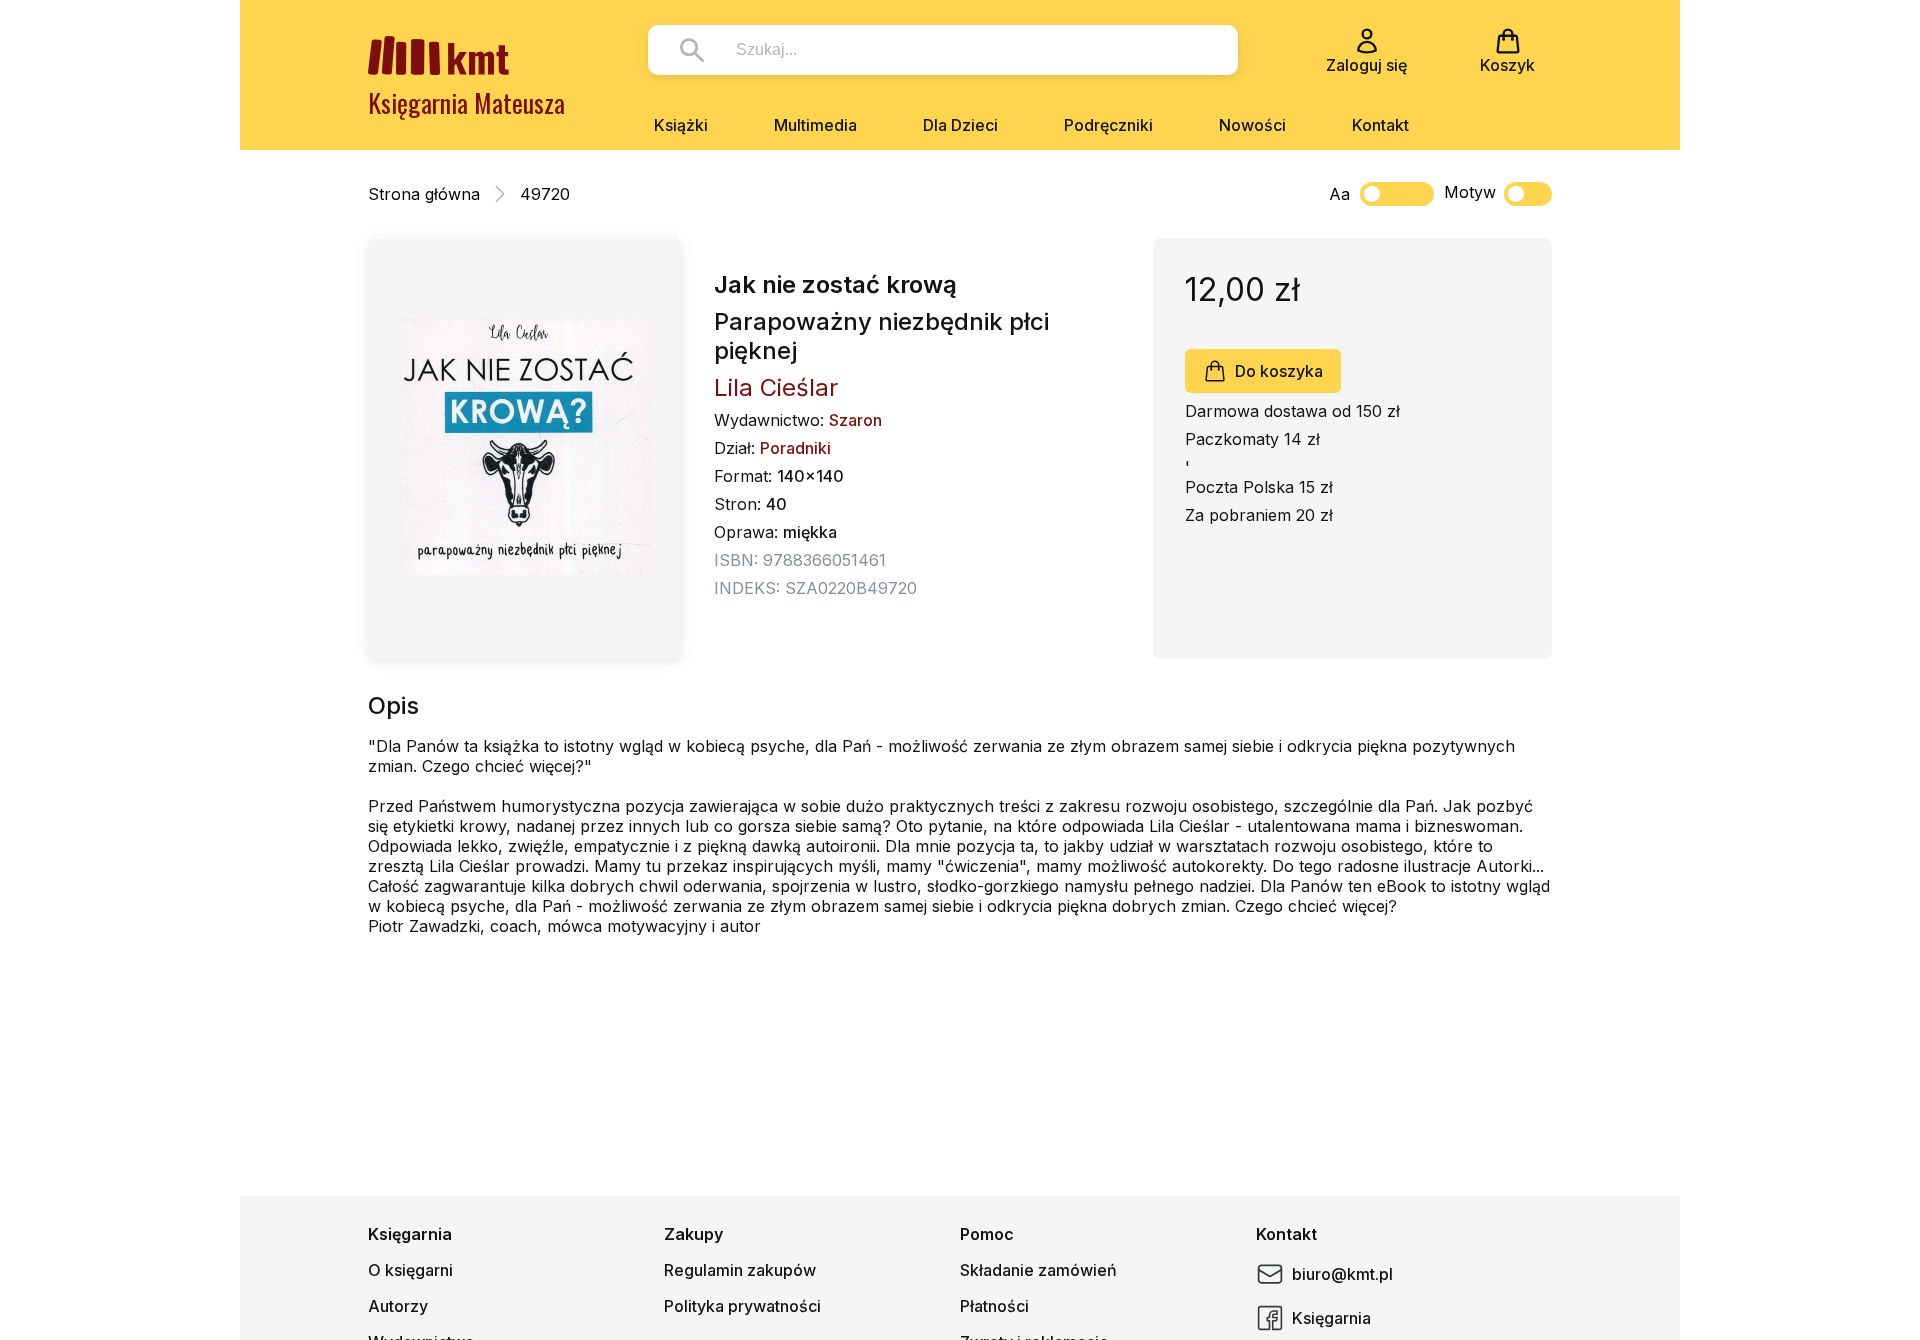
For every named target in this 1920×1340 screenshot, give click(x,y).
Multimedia (815, 125)
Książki (681, 125)
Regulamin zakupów (740, 1270)
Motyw (1470, 192)
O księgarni (410, 1270)
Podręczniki (1108, 125)
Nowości (1252, 125)
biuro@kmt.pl (1342, 1274)
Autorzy (398, 1306)
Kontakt (1380, 125)
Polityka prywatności (742, 1306)
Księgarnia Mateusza (466, 102)
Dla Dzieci (960, 125)
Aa (1339, 194)
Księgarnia (1331, 1318)
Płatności (994, 1306)
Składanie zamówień (1038, 1270)
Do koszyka (1279, 371)
